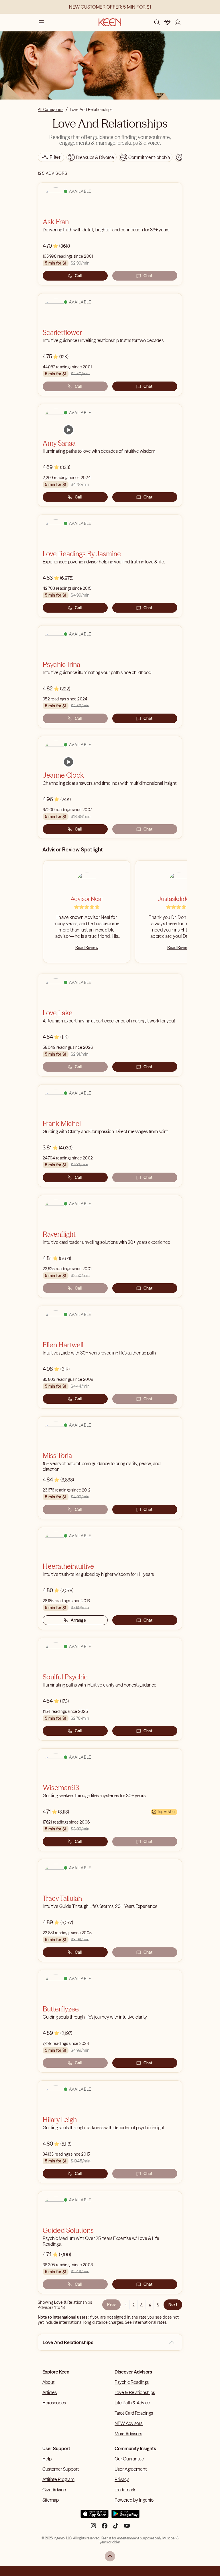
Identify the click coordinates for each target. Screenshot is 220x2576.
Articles (50, 2392)
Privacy (122, 2479)
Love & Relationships (135, 2392)
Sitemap (51, 2500)
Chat (148, 276)
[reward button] (167, 22)
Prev (111, 2305)
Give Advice (54, 2490)
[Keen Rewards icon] (167, 22)
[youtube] (127, 2528)
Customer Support (61, 2469)
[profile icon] (178, 22)
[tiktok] (116, 2528)
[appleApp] (95, 2516)
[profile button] (178, 22)
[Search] (157, 22)
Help (47, 2459)
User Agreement (131, 2469)
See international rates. (146, 2322)
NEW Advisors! (129, 2423)
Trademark (125, 2490)
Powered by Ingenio (134, 2500)
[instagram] (93, 2528)
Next (173, 2305)
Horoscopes (54, 2403)
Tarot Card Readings (134, 2413)
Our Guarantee (129, 2459)
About (48, 2382)
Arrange (78, 1620)
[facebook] (105, 2528)
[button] (172, 2342)
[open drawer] (41, 22)
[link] (68, 430)
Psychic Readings (132, 2382)
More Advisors (128, 2434)
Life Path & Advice (132, 2403)
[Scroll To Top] (110, 2556)
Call (78, 276)
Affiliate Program (58, 2479)
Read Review (87, 948)
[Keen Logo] (110, 22)
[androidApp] (125, 2516)
